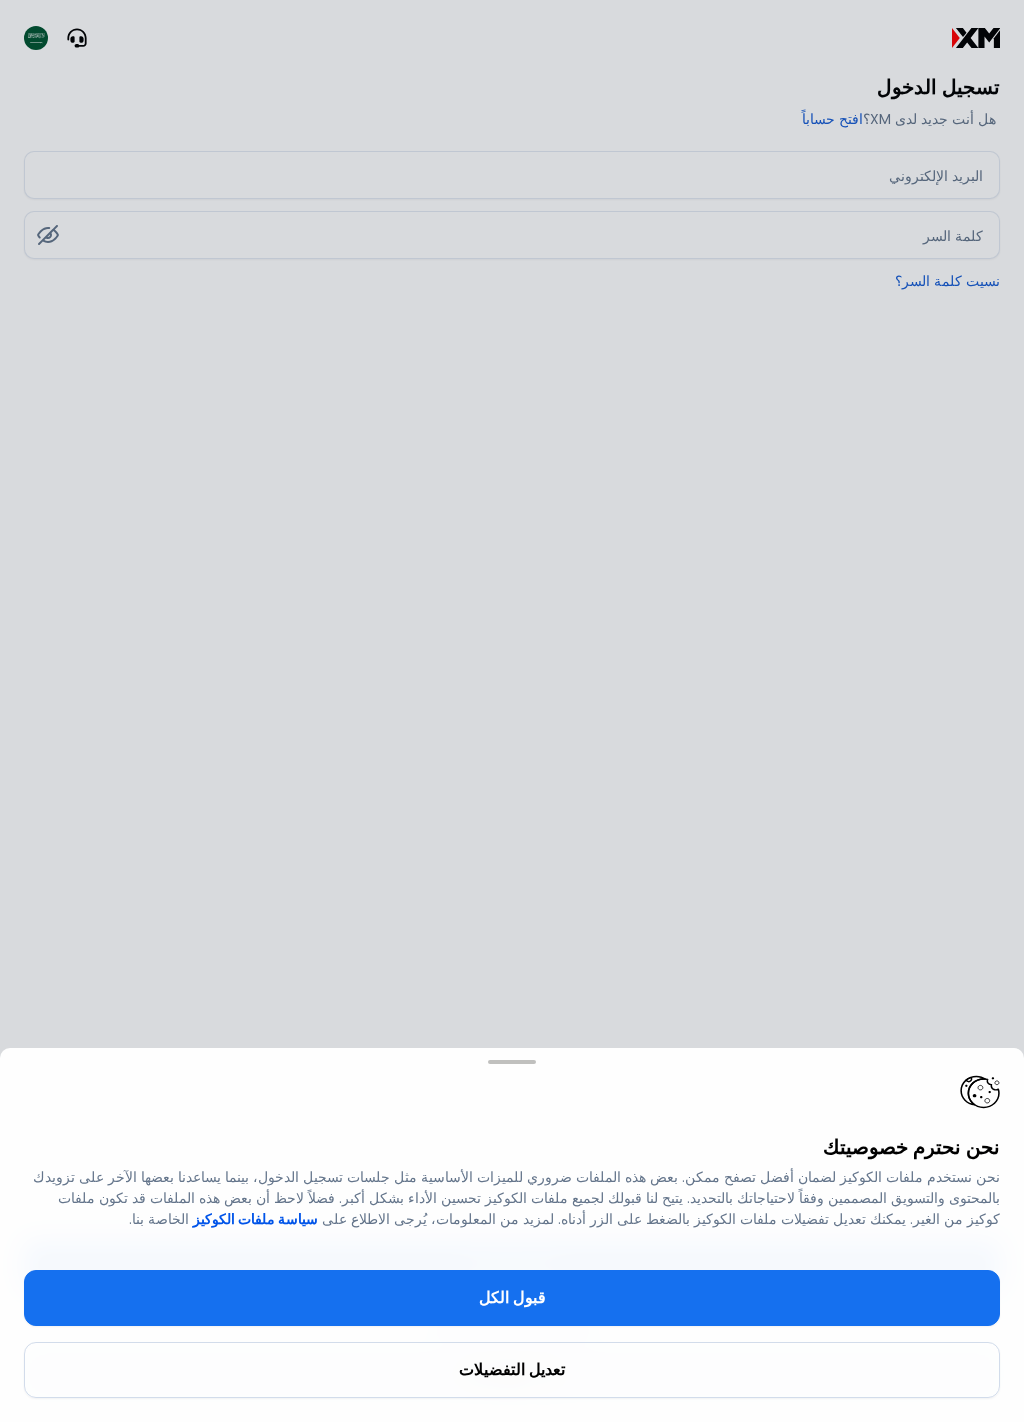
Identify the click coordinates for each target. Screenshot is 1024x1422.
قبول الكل (512, 1297)
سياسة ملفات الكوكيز (255, 1219)
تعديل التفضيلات (512, 1369)
